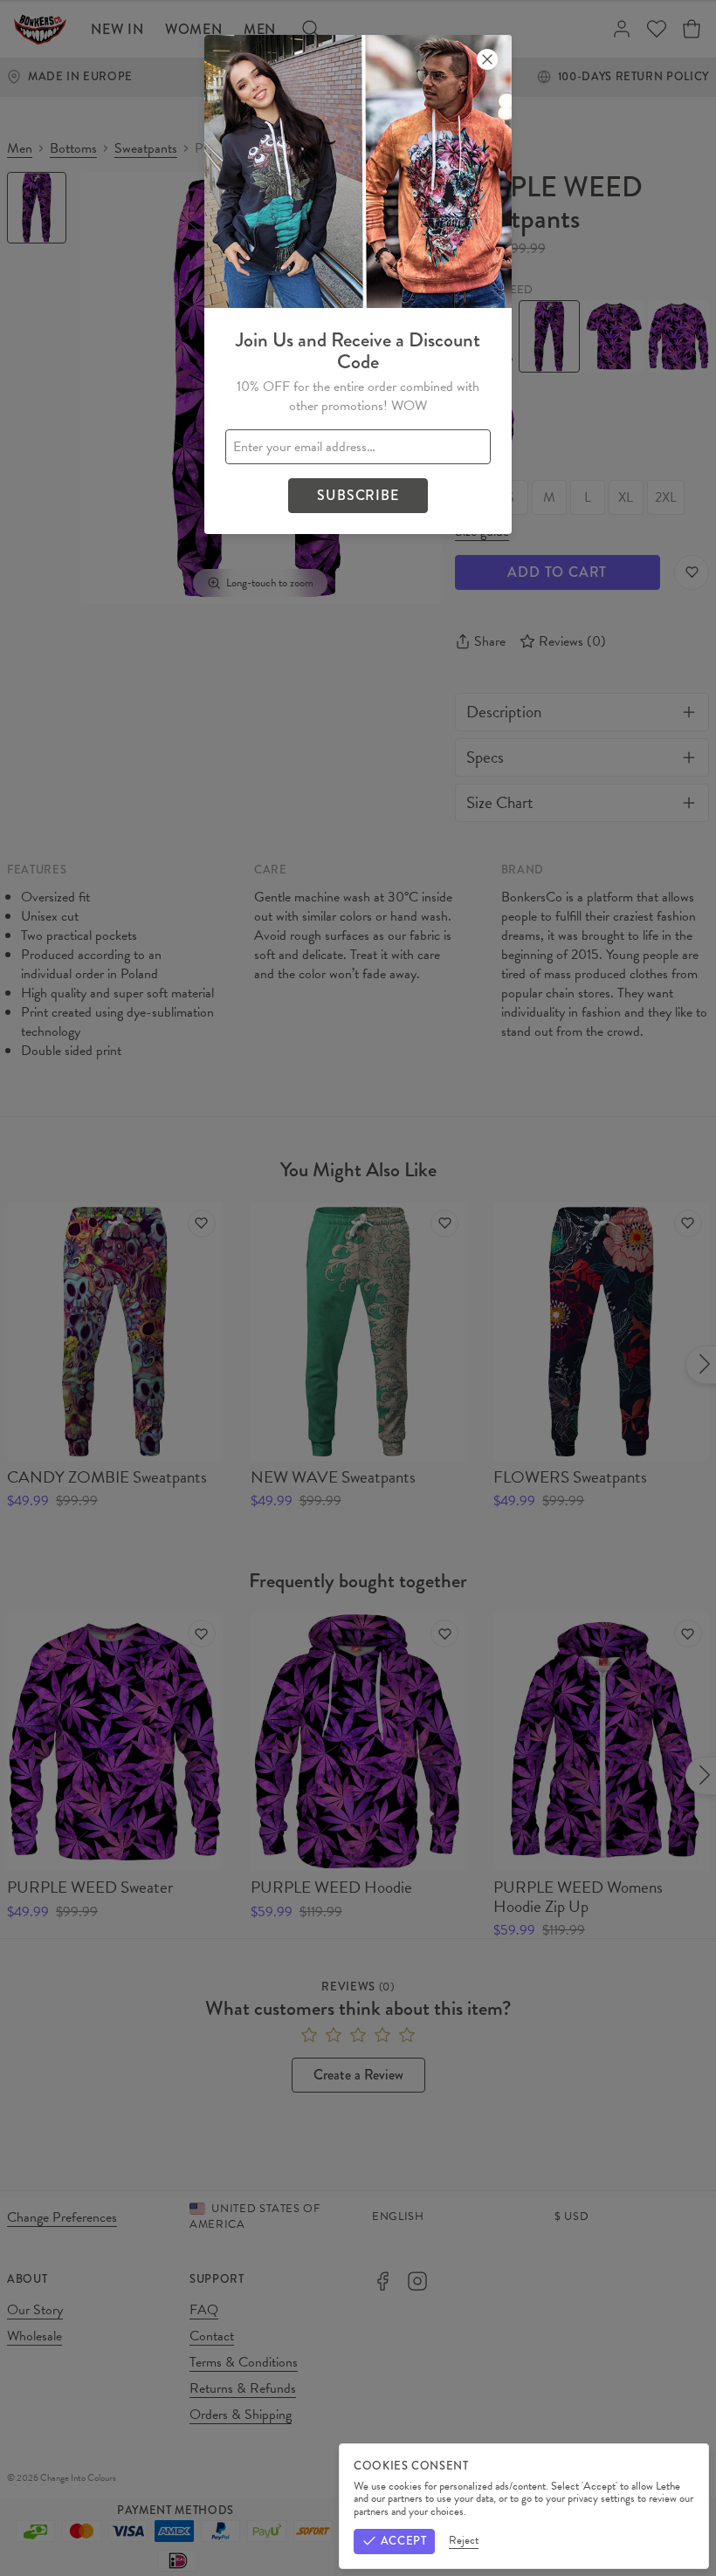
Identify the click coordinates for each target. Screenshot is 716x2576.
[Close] (487, 59)
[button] (358, 1288)
